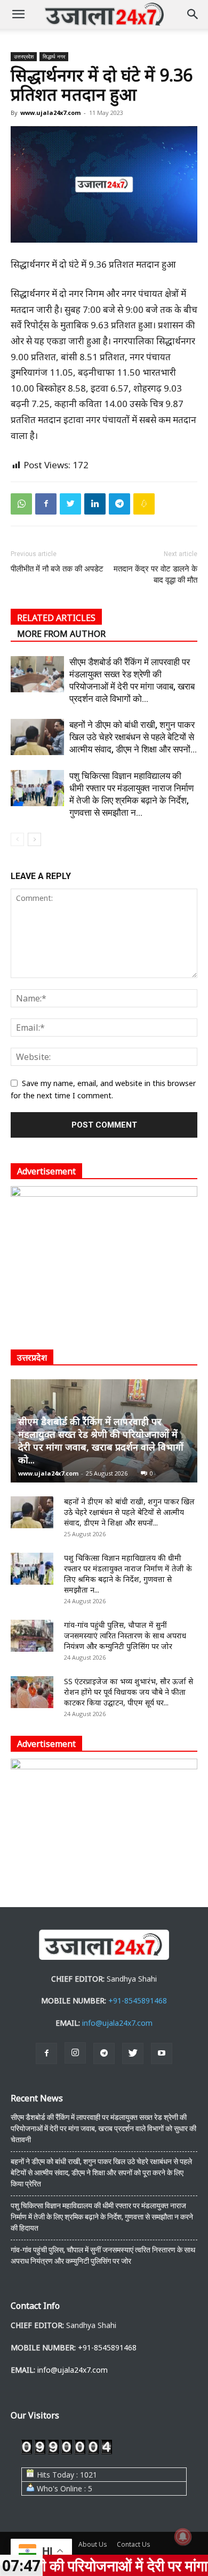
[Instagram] (75, 2053)
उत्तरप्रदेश (24, 56)
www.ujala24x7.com (50, 113)
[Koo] (144, 504)
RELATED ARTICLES (56, 618)
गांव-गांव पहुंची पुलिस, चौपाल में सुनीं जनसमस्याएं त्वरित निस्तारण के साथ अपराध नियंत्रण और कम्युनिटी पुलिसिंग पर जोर (125, 1635)
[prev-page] (17, 839)
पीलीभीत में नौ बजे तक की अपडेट (57, 569)
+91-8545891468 (138, 2001)
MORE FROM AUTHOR (61, 634)
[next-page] (34, 839)
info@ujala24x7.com (117, 2023)
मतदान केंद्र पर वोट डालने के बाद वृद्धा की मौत (155, 574)
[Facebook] (46, 504)
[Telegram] (119, 504)
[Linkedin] (95, 504)
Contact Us (133, 2544)
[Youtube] (162, 2053)
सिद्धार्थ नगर (54, 56)
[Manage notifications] (183, 2537)
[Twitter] (70, 504)
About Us (93, 2544)
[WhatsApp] (21, 504)
